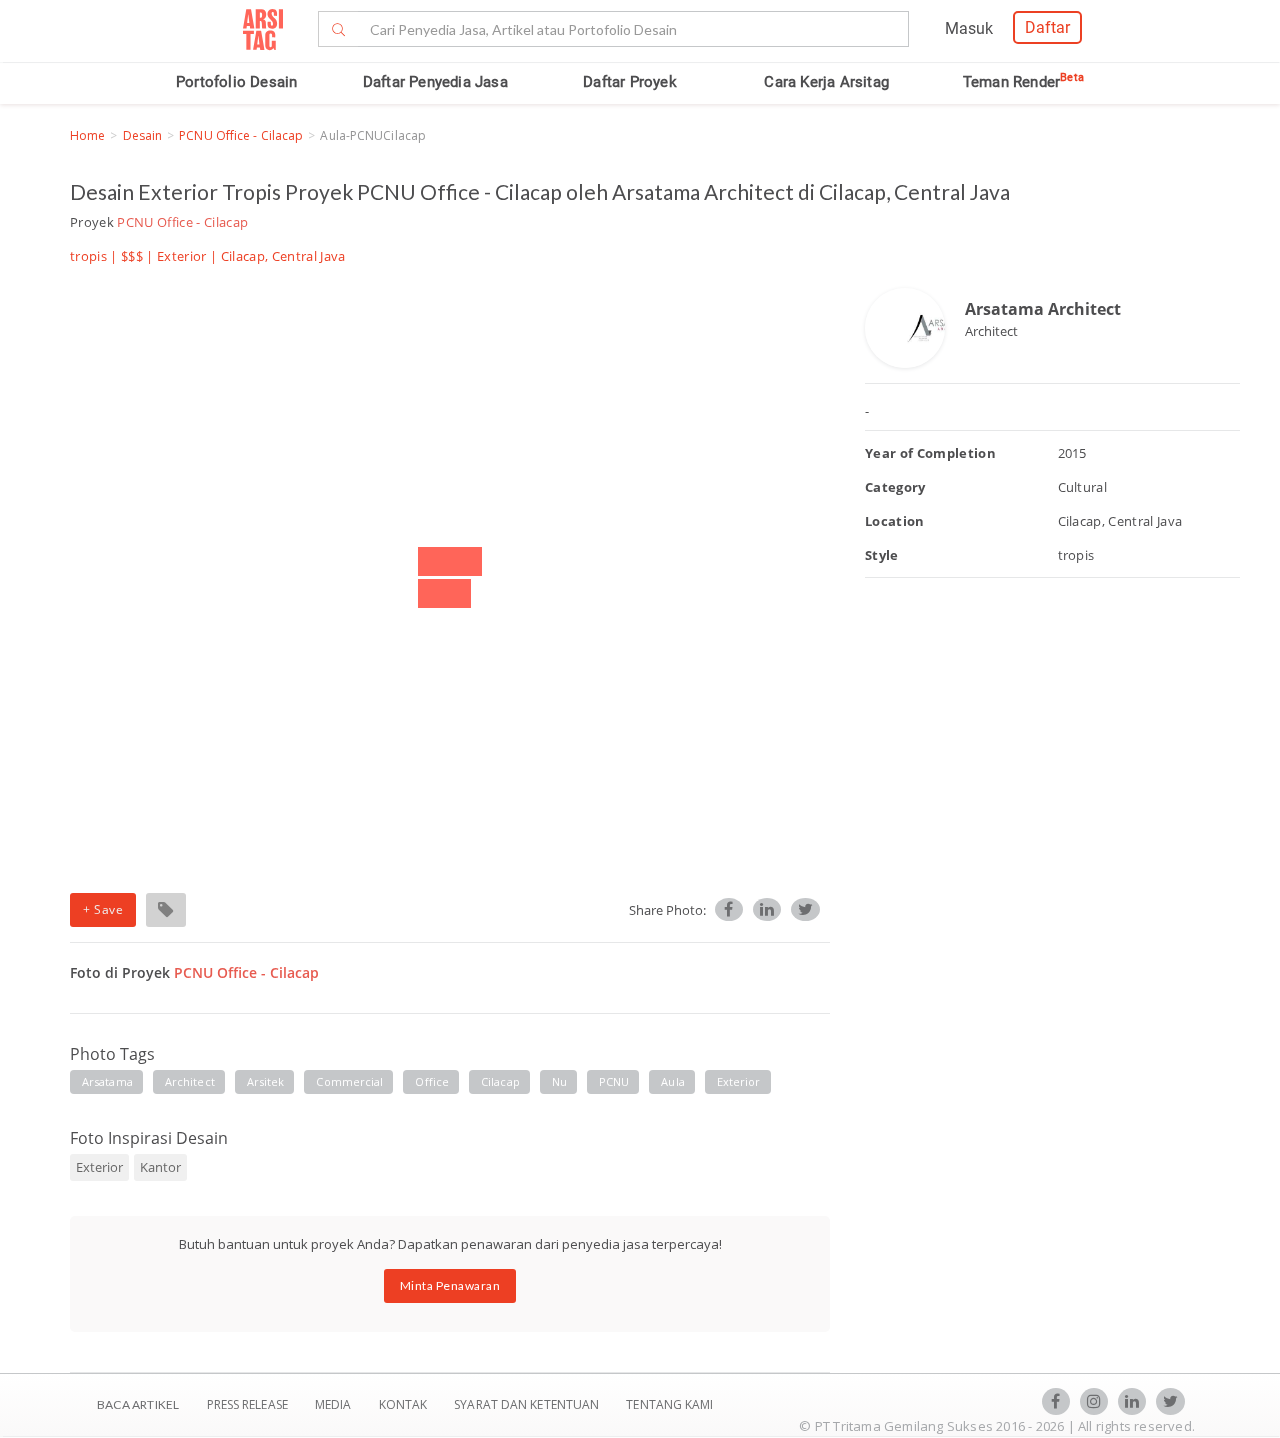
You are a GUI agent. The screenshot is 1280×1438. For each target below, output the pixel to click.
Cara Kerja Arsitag (826, 82)
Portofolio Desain (236, 82)
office (432, 1081)
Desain (143, 135)
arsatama (107, 1081)
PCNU (614, 1081)
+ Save (103, 909)
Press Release (247, 1404)
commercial (349, 1081)
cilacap (500, 1081)
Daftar (1047, 27)
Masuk (969, 28)
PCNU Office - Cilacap (241, 135)
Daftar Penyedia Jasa (435, 82)
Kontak (405, 1404)
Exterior (182, 256)
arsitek (266, 1081)
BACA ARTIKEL (138, 1404)
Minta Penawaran (450, 1285)
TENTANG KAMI (669, 1404)
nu (559, 1081)
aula (672, 1081)
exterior (739, 1081)
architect (190, 1081)
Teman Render (1023, 82)
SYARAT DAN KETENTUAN (528, 1404)
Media (335, 1404)
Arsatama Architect (1043, 309)
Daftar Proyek (630, 82)
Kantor (160, 1167)
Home (87, 135)
